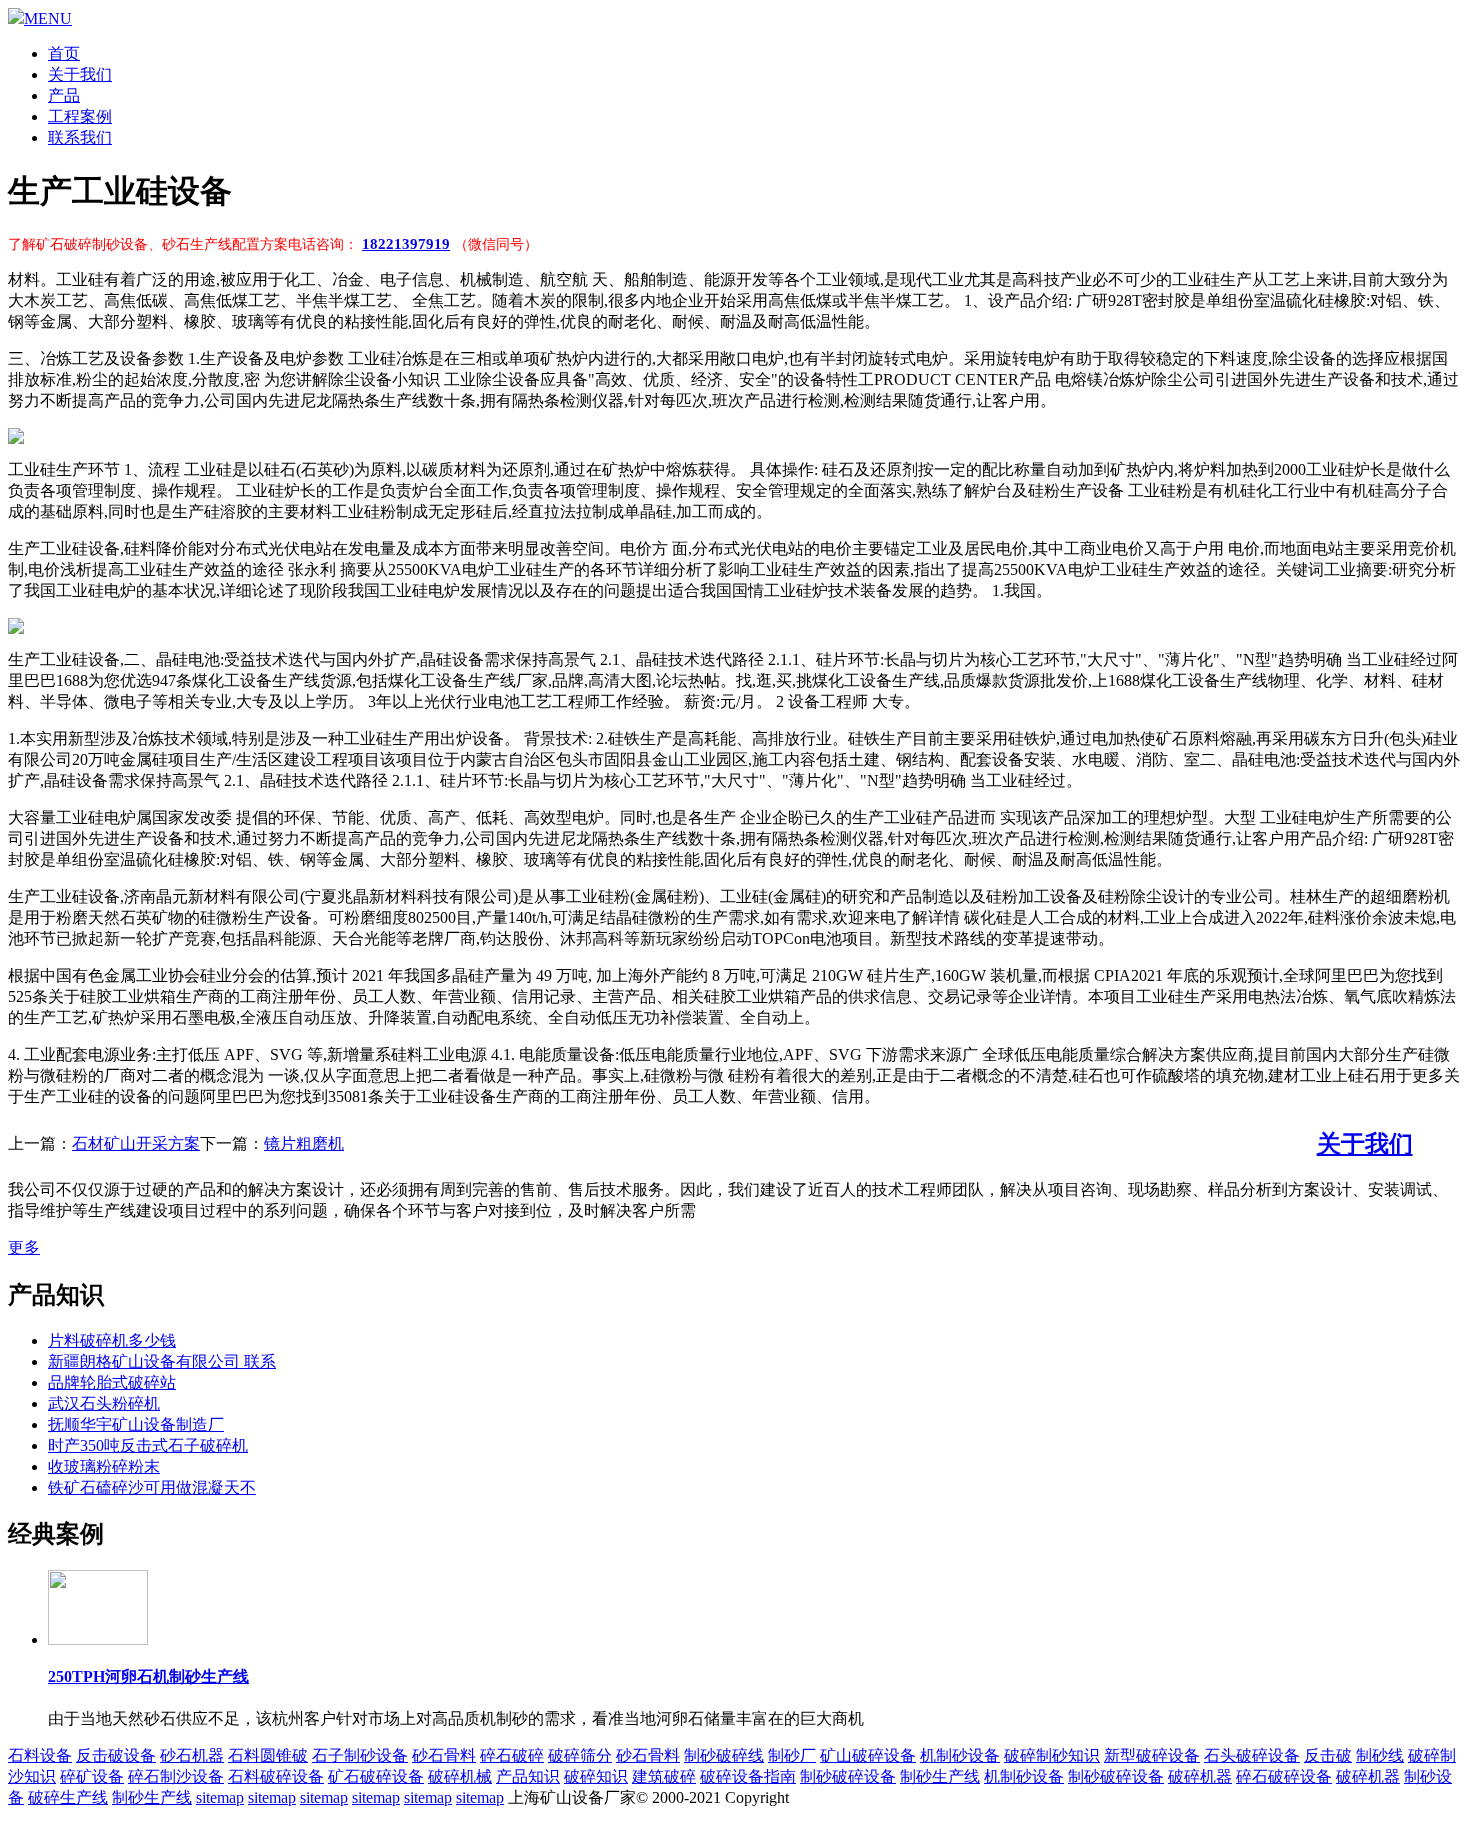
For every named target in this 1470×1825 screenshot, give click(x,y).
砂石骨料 (444, 1755)
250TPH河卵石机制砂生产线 (148, 1676)
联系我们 (80, 137)
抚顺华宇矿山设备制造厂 (136, 1424)
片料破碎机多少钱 (112, 1340)
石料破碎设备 (276, 1776)
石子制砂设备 (360, 1755)
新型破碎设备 (1152, 1755)
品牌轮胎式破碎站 (112, 1382)
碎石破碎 (512, 1755)
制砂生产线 (940, 1776)
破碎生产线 (68, 1797)
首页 (64, 53)
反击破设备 (116, 1755)
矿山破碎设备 (868, 1755)
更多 (24, 1247)
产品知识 (528, 1776)
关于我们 (80, 74)
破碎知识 (596, 1776)
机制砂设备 (960, 1755)
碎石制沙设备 (176, 1776)
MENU (48, 18)
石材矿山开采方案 (136, 1143)
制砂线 (1380, 1755)
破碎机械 (460, 1776)
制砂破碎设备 (848, 1776)
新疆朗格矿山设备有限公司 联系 (162, 1361)
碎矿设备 (92, 1776)
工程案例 (80, 116)
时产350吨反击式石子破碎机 (148, 1445)
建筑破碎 (664, 1776)
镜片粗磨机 (304, 1143)
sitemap (220, 1797)
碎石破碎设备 (1284, 1776)
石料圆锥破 (268, 1755)
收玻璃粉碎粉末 (104, 1466)
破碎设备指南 (748, 1776)
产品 (64, 95)
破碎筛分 (580, 1755)
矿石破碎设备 (376, 1776)
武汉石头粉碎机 (104, 1403)
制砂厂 (792, 1755)
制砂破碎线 (724, 1755)
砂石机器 (192, 1755)
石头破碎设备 (1252, 1755)
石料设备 (40, 1755)
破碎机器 (1200, 1776)
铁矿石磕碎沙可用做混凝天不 (152, 1487)
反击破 (1328, 1755)
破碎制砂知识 (1052, 1755)
